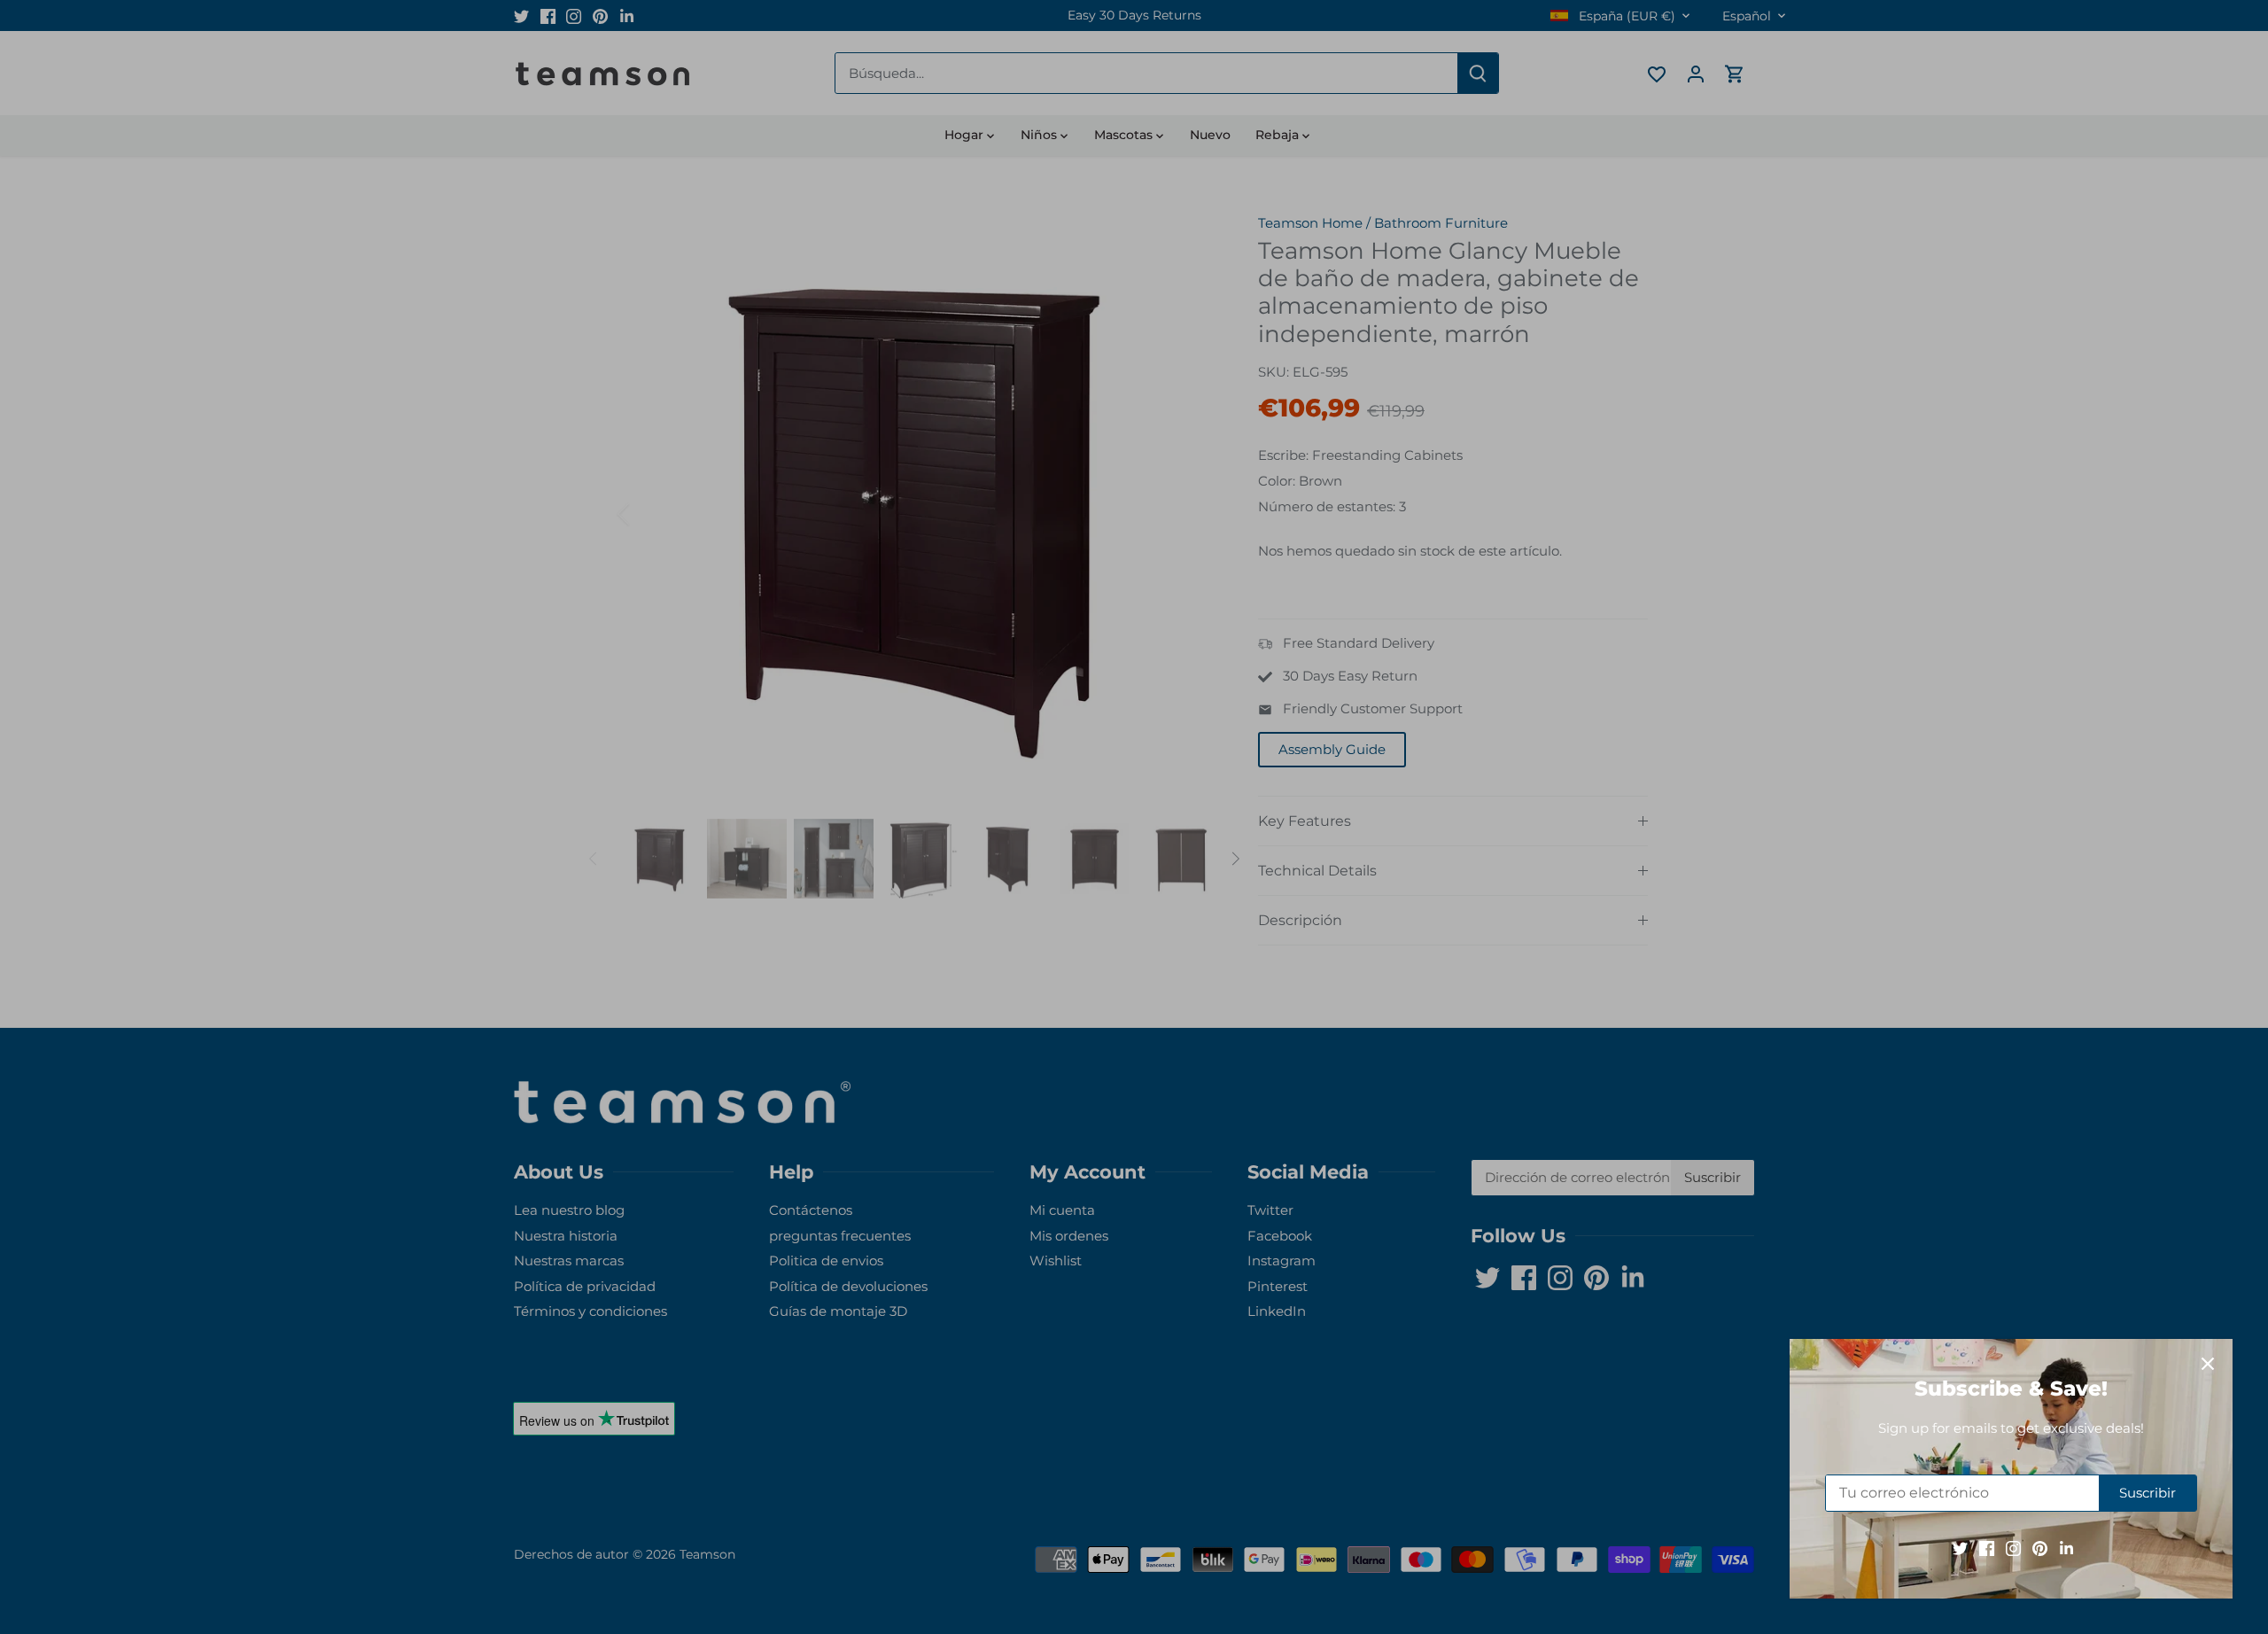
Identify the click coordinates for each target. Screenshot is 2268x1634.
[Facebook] (1987, 1548)
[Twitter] (1960, 1548)
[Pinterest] (2040, 1548)
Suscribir (2148, 1493)
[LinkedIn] (2066, 1548)
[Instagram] (2013, 1548)
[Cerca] (2208, 1364)
